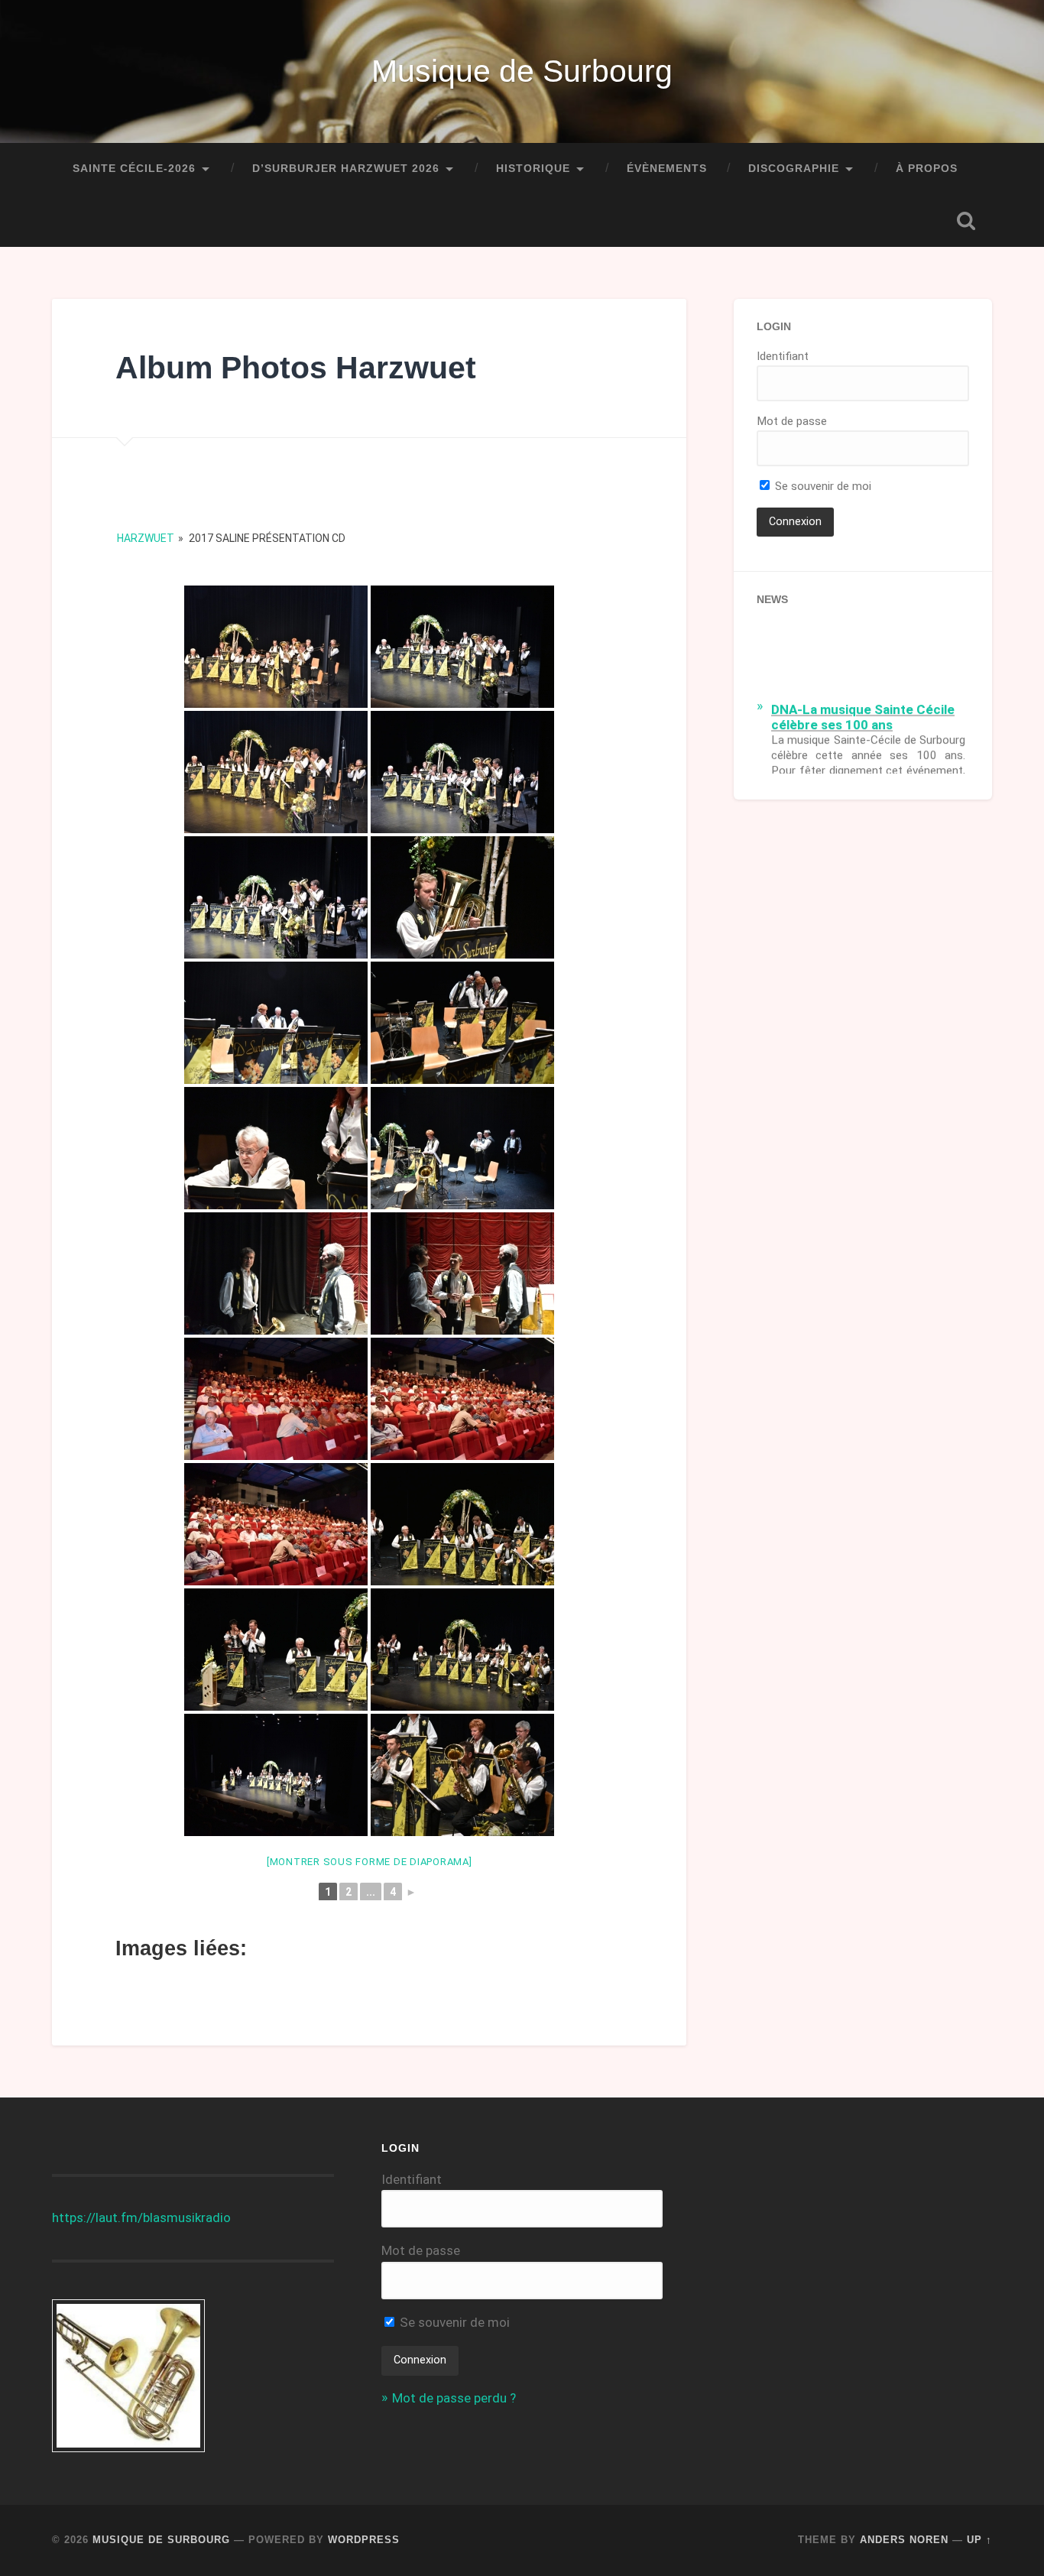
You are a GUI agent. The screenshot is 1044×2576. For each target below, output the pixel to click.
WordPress (364, 2540)
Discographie (794, 169)
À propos (927, 169)
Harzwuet (146, 538)
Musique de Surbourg (522, 71)
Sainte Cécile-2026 (134, 169)
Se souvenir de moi (822, 486)
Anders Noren (904, 2540)
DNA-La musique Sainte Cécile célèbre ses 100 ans (863, 708)
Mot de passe (792, 421)
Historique (533, 169)
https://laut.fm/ (97, 2218)
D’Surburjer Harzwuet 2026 (346, 169)
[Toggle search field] (966, 221)
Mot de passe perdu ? (454, 2398)
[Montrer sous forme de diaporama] (370, 1862)
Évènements (667, 169)
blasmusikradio (187, 2218)
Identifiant (783, 356)
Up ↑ (979, 2540)
